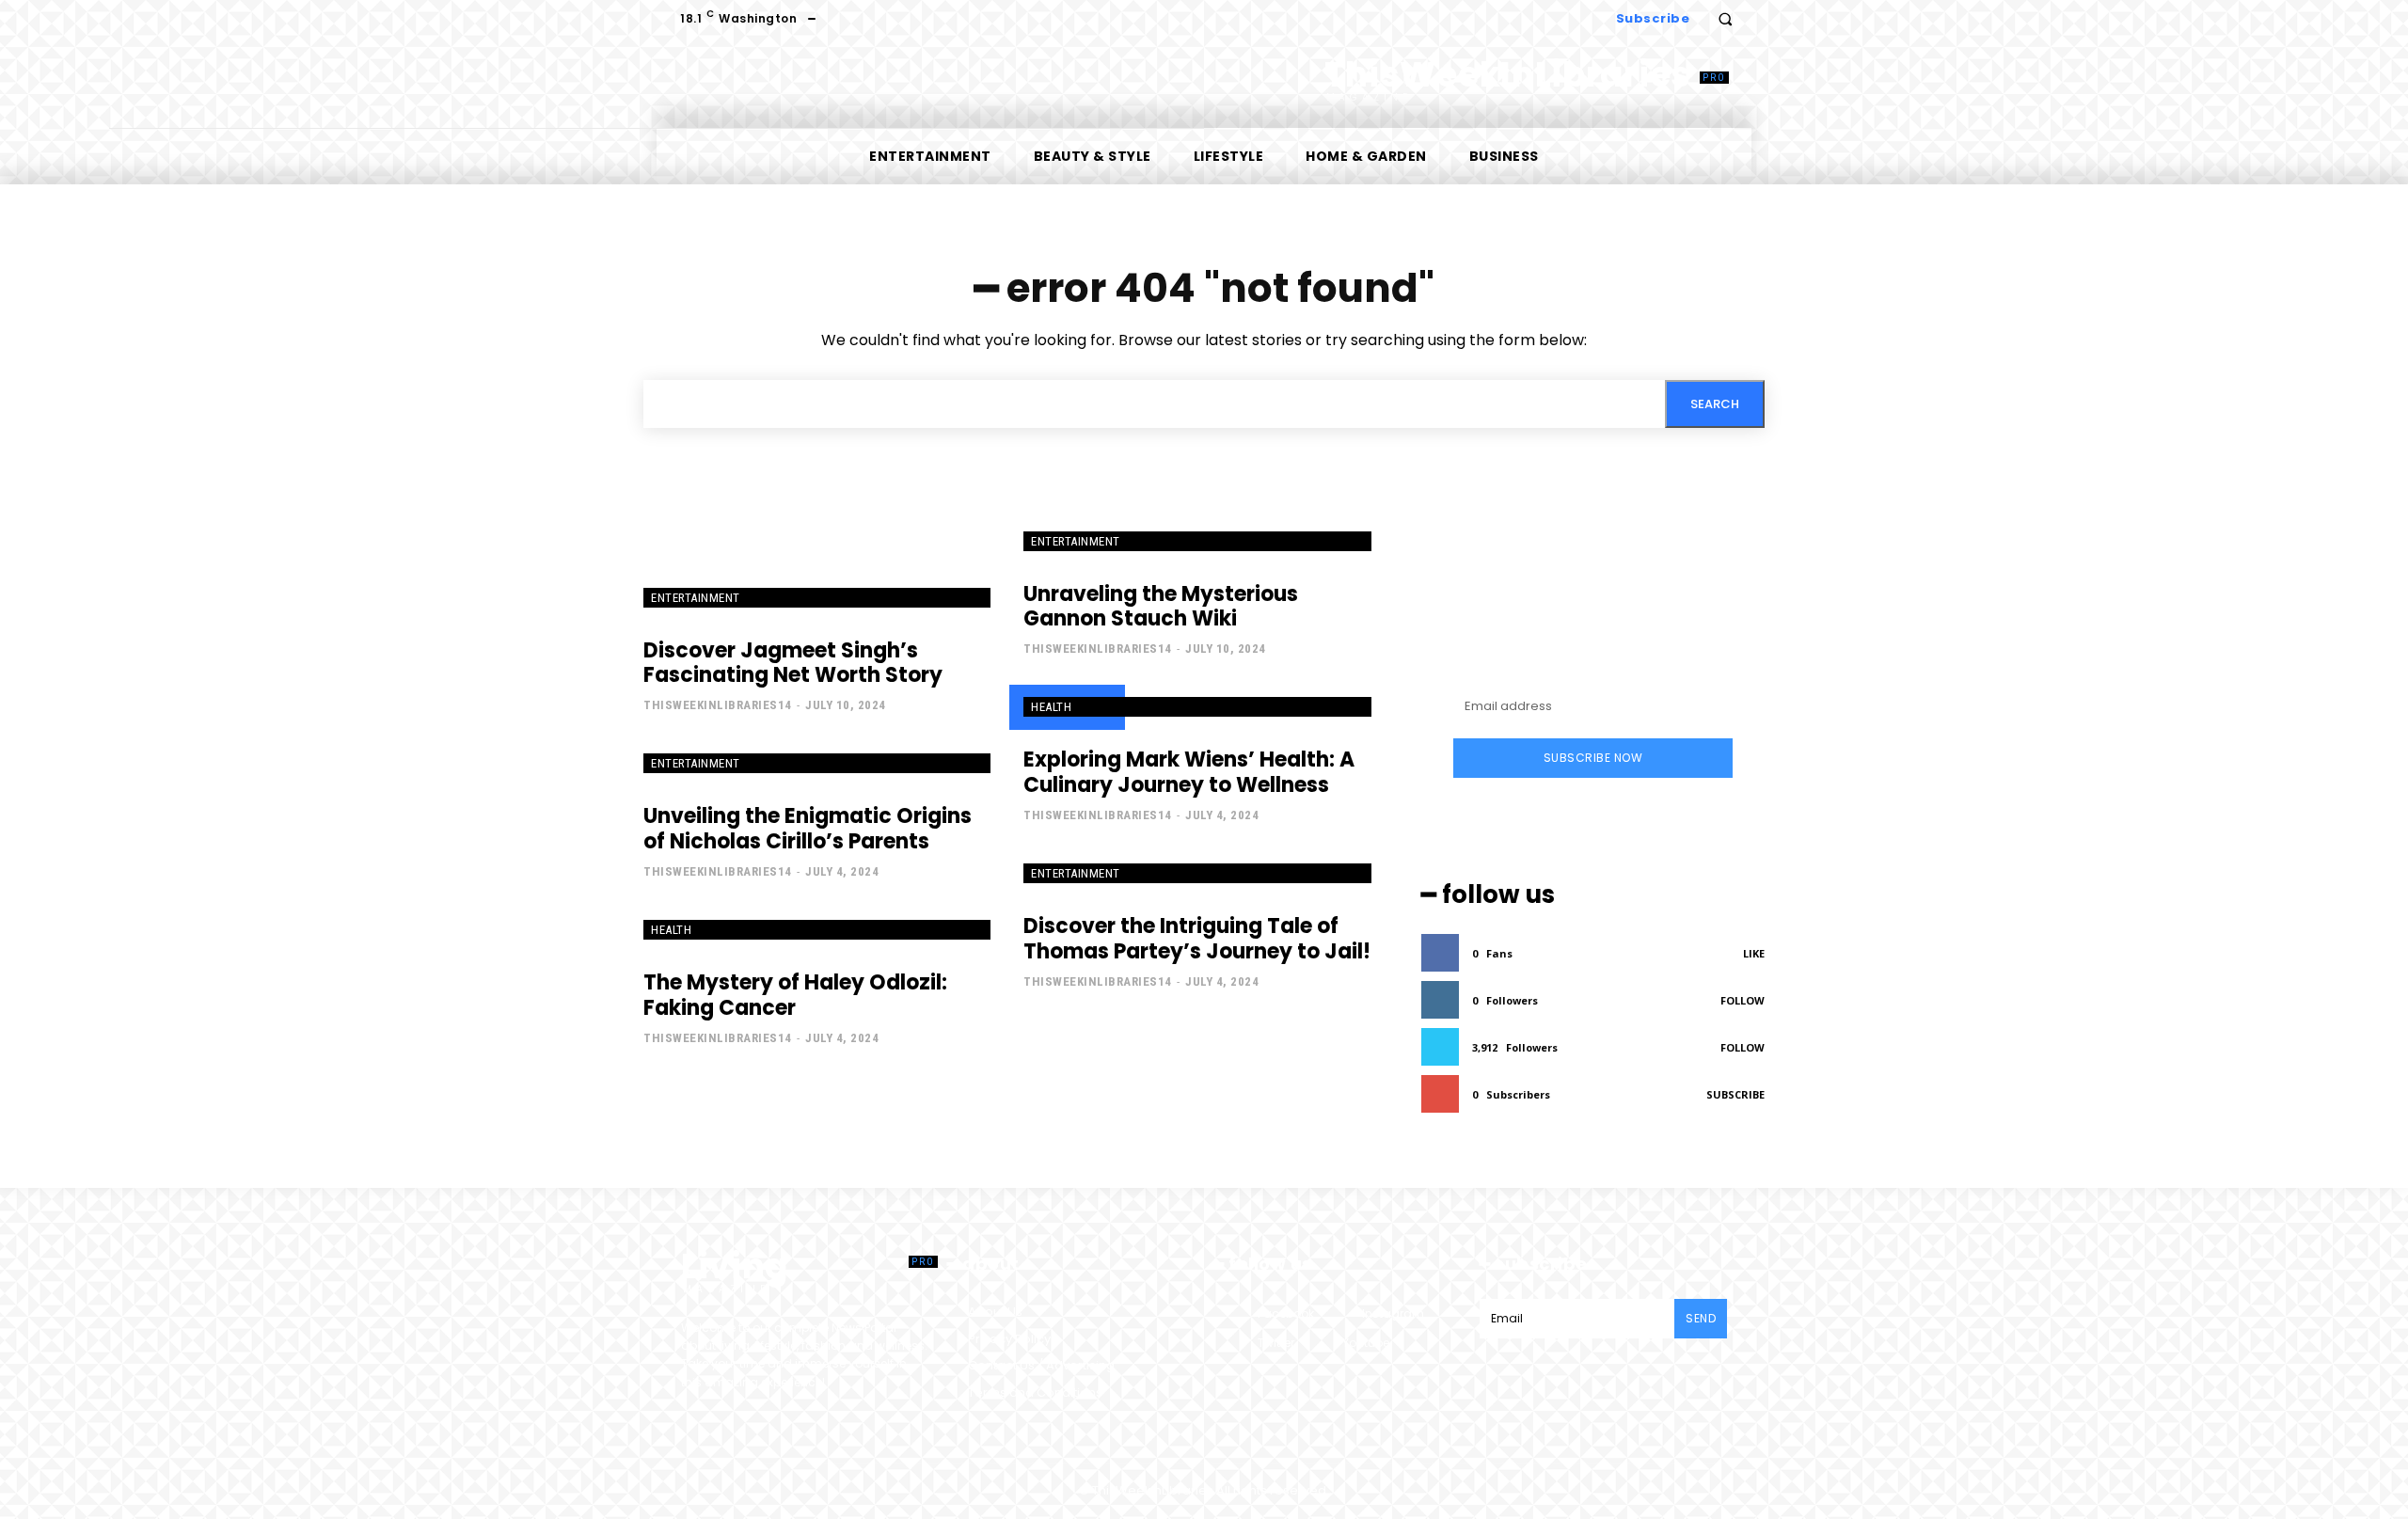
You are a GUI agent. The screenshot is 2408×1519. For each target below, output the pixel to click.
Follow (1743, 1000)
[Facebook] (1240, 1313)
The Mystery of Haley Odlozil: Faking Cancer (795, 995)
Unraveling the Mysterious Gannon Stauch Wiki (1161, 606)
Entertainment (696, 598)
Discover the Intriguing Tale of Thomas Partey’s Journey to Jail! (1197, 938)
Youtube (1366, 1343)
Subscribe (1735, 1094)
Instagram (1393, 1313)
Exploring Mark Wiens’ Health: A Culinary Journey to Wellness (1189, 772)
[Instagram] (1345, 1313)
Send (1701, 1318)
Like (1754, 953)
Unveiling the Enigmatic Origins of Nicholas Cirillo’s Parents (808, 828)
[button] (1725, 19)
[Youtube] (1325, 1343)
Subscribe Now (1593, 758)
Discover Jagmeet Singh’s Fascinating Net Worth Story (793, 663)
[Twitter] (1240, 1343)
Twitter (1276, 1343)
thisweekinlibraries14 (718, 705)
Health (1051, 707)
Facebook (1286, 1313)
